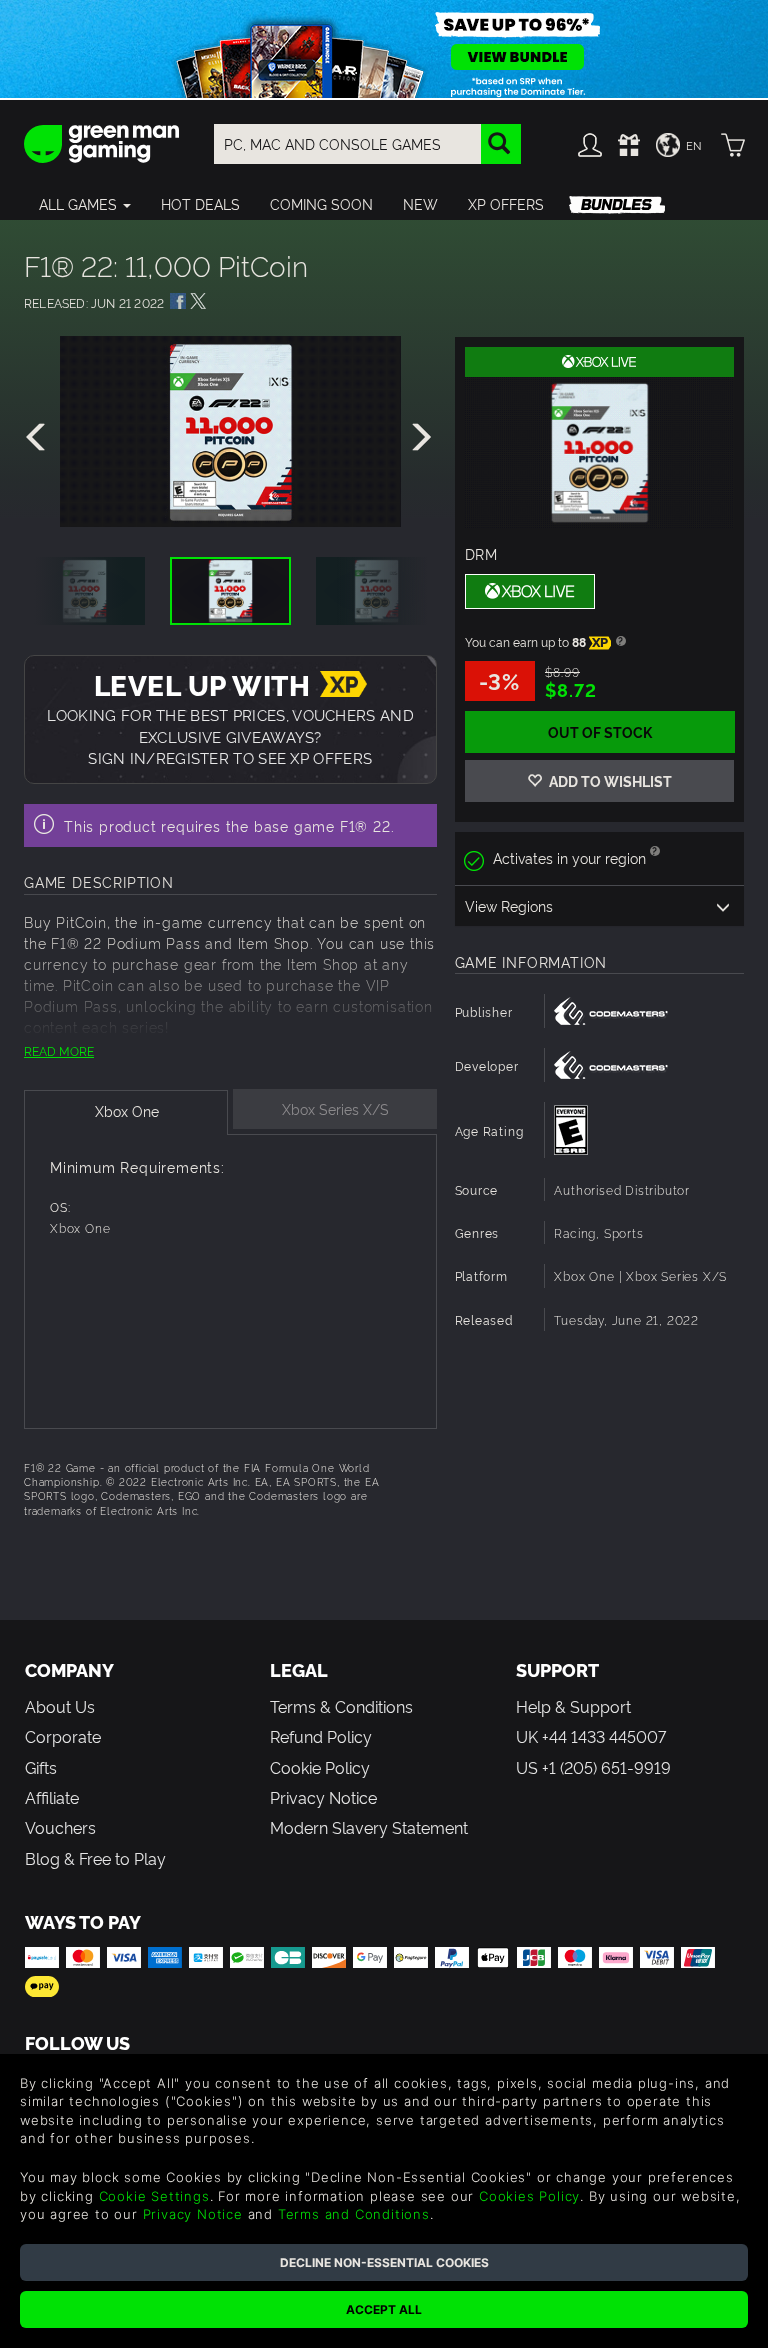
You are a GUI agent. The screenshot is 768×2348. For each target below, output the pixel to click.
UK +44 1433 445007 (591, 1736)
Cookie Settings (154, 2196)
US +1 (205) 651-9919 (593, 1767)
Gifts (41, 1767)
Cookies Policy (529, 2196)
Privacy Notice (323, 1797)
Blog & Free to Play (95, 1858)
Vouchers (60, 1827)
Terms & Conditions (341, 1706)
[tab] (126, 1112)
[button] (85, 204)
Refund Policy (321, 1736)
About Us (60, 1706)
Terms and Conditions (354, 2214)
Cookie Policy (320, 1767)
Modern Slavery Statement (369, 1827)
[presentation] (39, 438)
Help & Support (573, 1706)
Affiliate (52, 1797)
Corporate (63, 1736)
